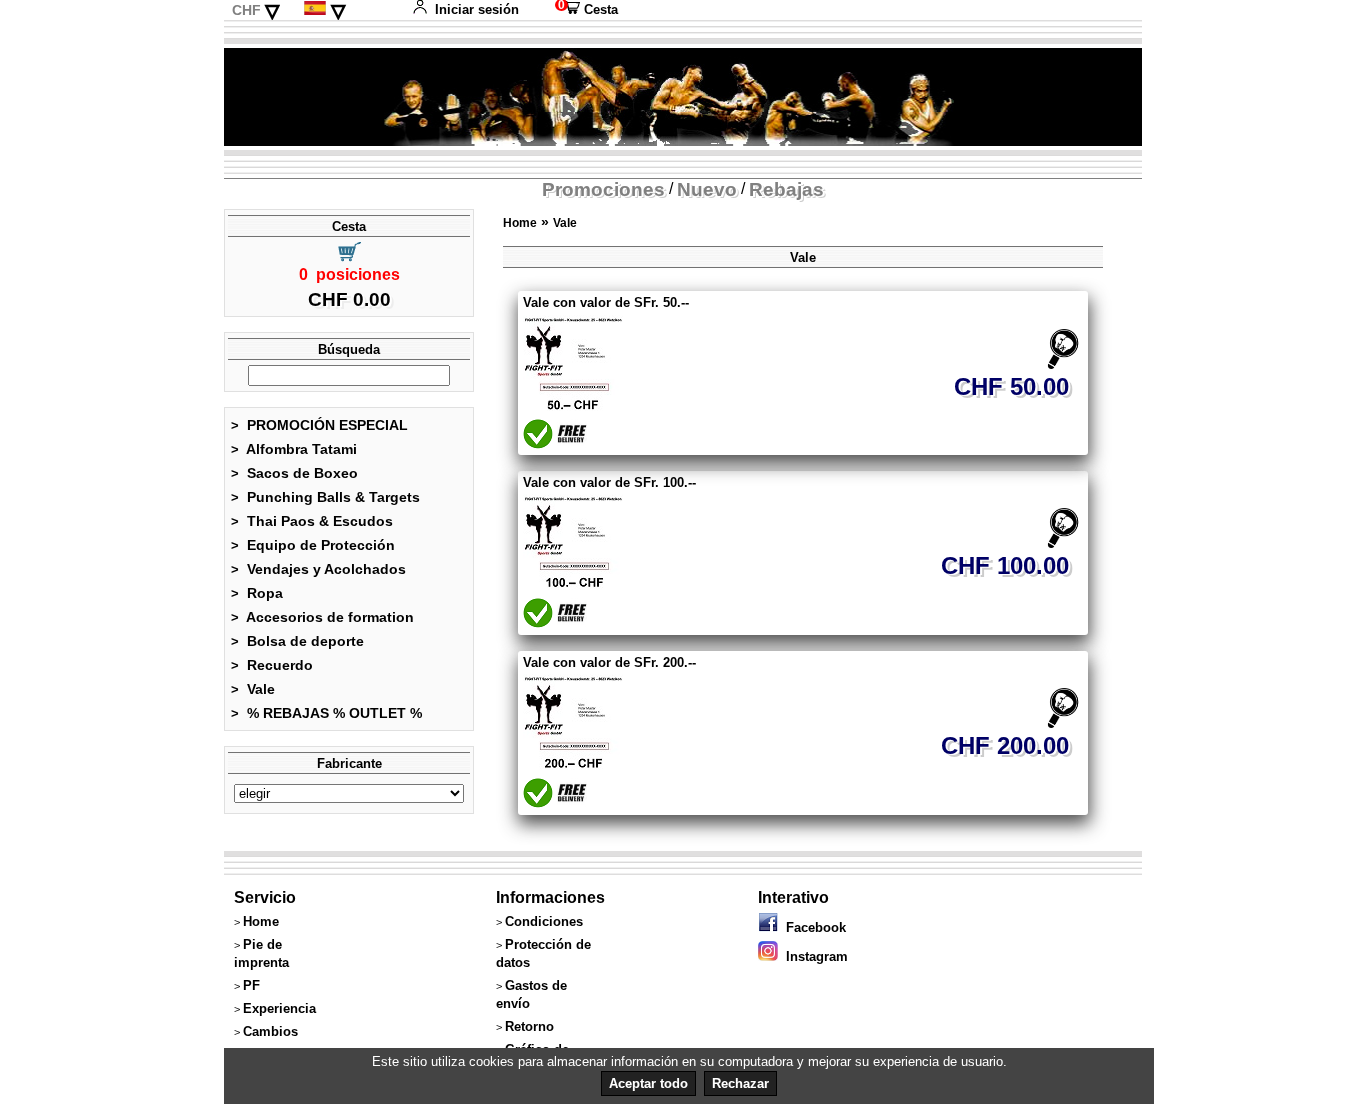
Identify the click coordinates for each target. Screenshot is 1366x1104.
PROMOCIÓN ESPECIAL (319, 425)
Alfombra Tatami (294, 449)
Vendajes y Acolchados (318, 569)
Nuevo (707, 189)
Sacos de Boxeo (294, 473)
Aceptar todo (648, 1083)
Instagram (813, 956)
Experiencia (279, 1008)
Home (520, 223)
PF (251, 985)
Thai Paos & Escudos (312, 521)
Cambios (270, 1031)
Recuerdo (272, 665)
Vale (253, 689)
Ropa (257, 593)
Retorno (529, 1026)
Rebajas (786, 189)
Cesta (586, 9)
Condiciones (544, 921)
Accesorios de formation (322, 617)
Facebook (812, 927)
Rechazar (740, 1083)
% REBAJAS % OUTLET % (326, 713)
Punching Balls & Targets (325, 497)
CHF (246, 10)
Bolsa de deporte (297, 641)
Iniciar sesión (477, 9)
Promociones (603, 189)
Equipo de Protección (313, 545)
